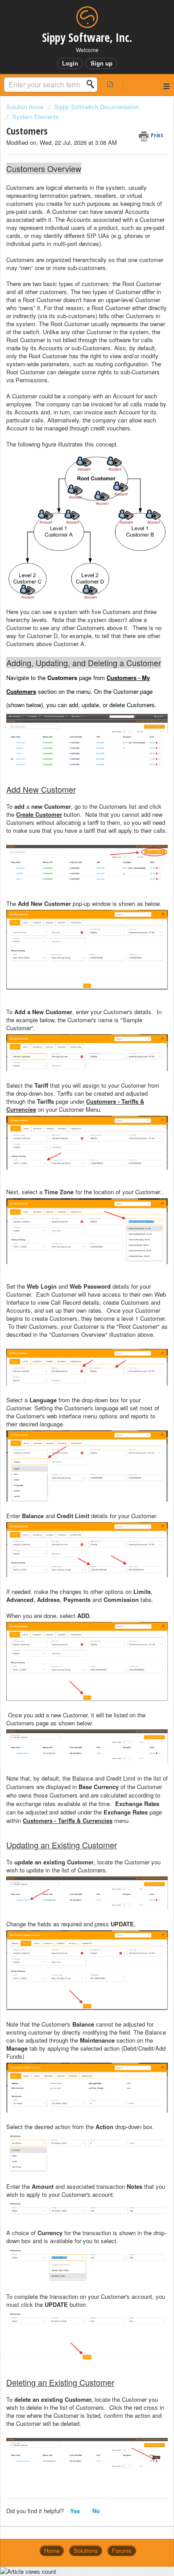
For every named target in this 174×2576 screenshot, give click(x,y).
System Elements (36, 117)
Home (52, 2550)
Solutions (86, 2550)
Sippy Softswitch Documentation (97, 107)
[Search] (93, 84)
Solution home (26, 107)
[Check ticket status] (110, 84)
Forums (122, 2550)
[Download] (70, 1324)
